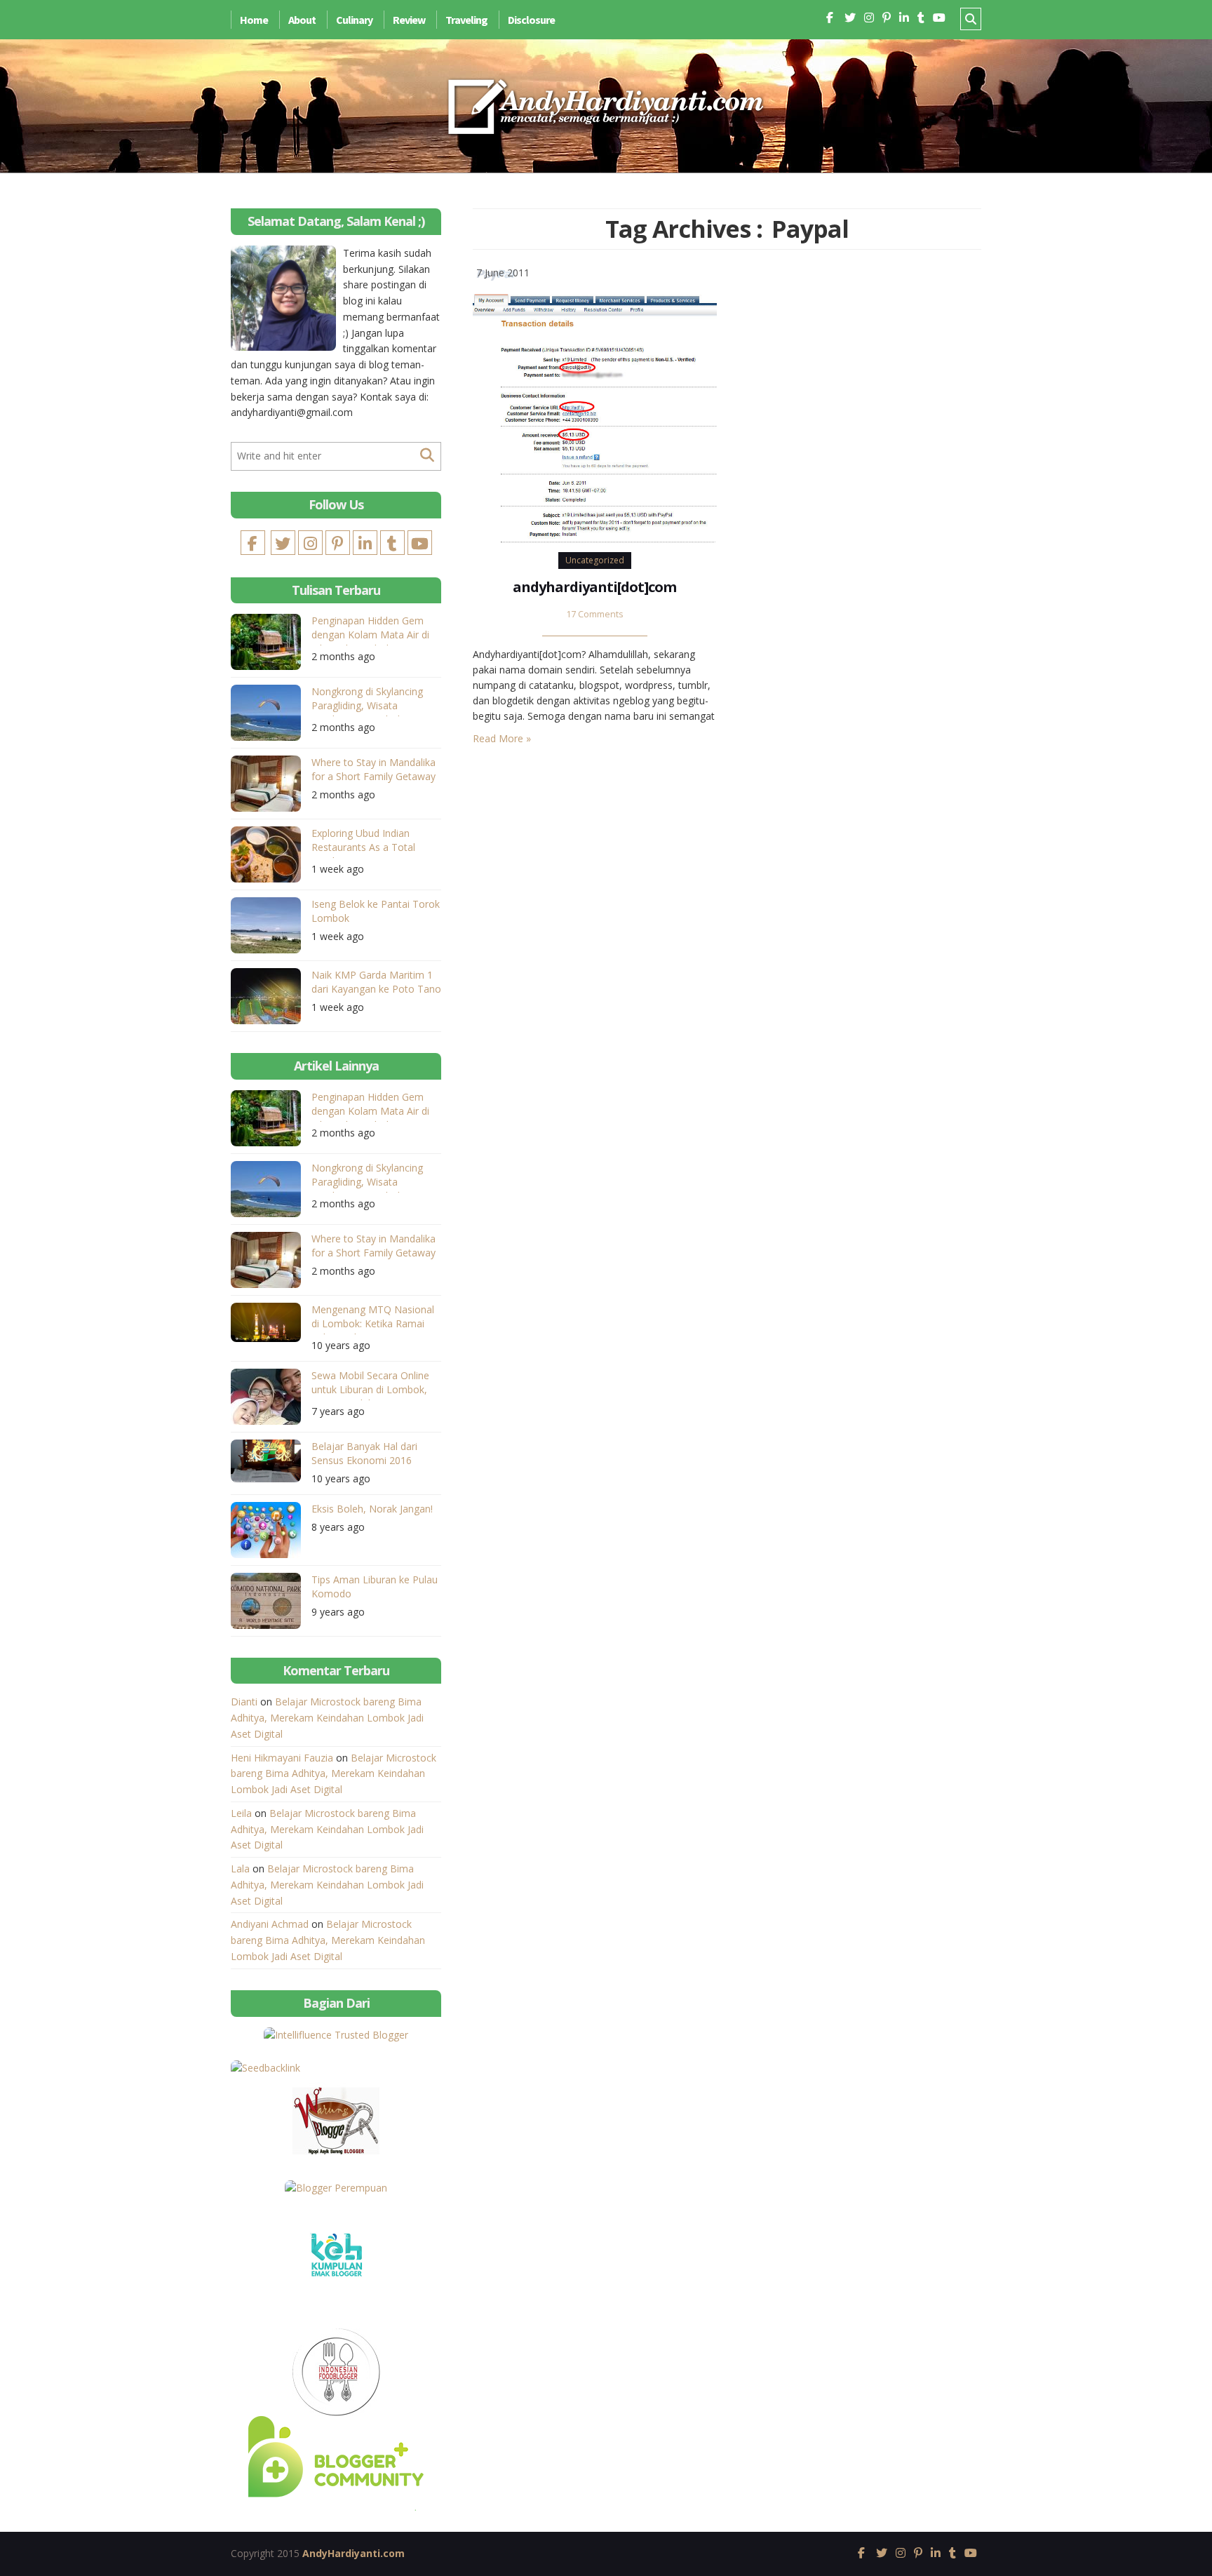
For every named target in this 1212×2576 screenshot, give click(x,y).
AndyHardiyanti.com (353, 2553)
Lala (240, 1869)
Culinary (354, 20)
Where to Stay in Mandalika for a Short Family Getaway (373, 769)
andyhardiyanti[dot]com (594, 587)
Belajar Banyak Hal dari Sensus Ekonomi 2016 (364, 1453)
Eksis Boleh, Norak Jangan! (372, 1509)
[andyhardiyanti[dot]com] (595, 403)
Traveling (466, 20)
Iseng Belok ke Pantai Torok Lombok (376, 911)
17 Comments (595, 614)
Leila (241, 1813)
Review (409, 20)
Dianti (244, 1702)
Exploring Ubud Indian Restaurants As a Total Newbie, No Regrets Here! (371, 842)
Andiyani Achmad (270, 1924)
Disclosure (531, 20)
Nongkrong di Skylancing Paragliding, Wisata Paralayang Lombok (367, 700)
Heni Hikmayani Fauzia (282, 1758)
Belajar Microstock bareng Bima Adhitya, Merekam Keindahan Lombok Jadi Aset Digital (327, 1718)
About (302, 20)
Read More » (502, 738)
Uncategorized (595, 560)
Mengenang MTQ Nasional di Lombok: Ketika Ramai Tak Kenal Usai (373, 1319)
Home (254, 20)
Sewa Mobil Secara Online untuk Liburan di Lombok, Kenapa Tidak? (370, 1384)
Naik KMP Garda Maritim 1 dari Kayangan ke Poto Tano (376, 982)
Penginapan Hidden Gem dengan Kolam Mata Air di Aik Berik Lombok (370, 630)
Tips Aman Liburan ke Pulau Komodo (375, 1586)
